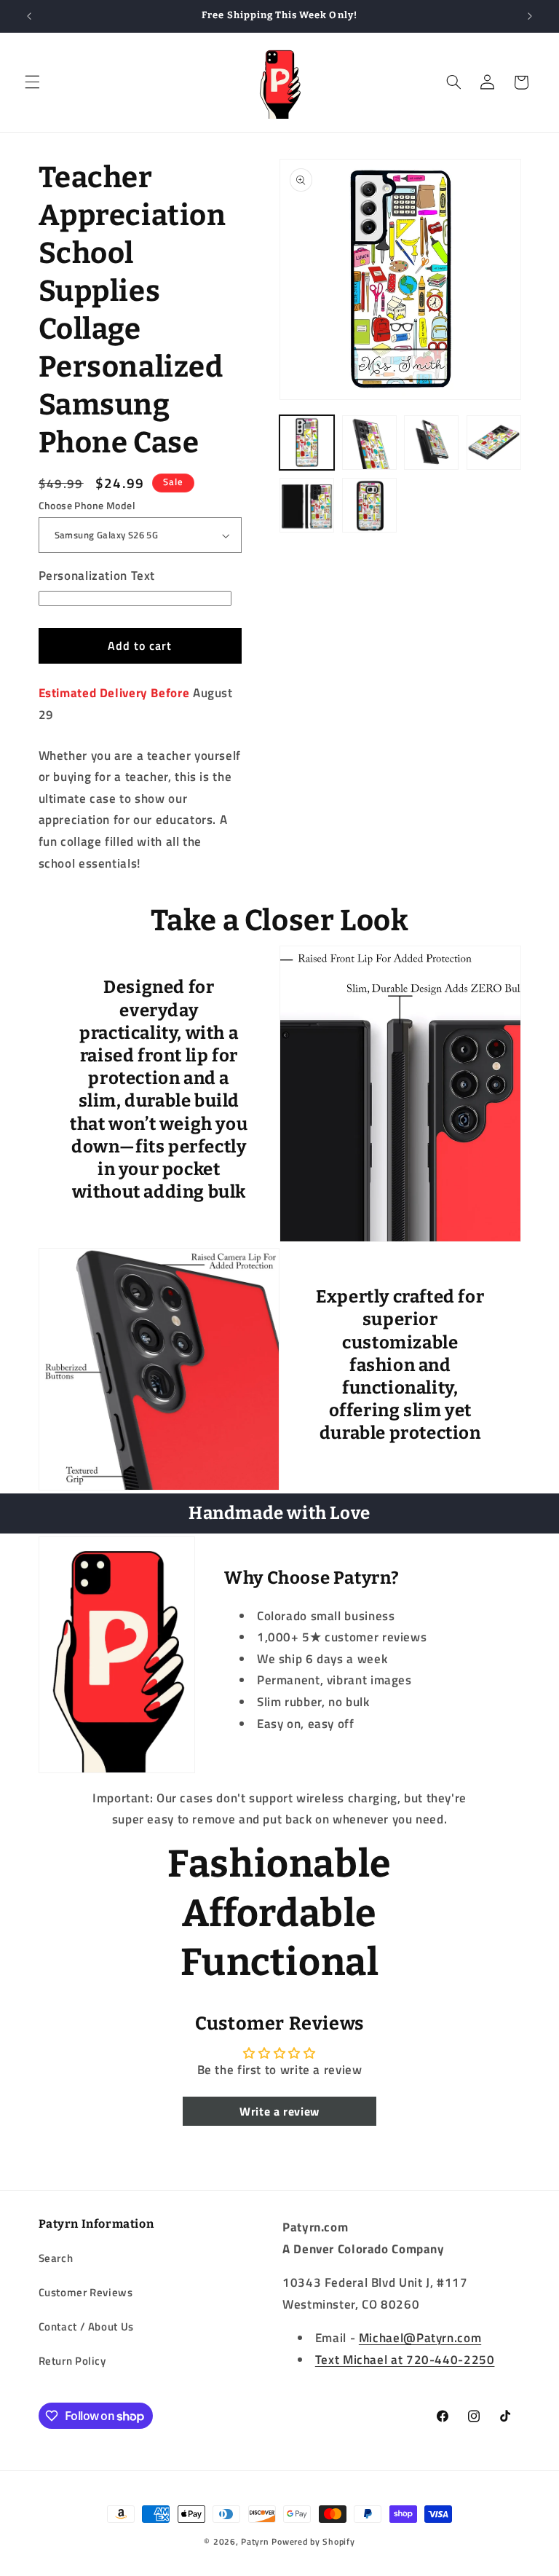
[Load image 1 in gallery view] (307, 443)
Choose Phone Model (87, 506)
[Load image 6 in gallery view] (307, 505)
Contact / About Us (86, 2326)
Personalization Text (97, 576)
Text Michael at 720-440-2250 (405, 2360)
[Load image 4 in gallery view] (431, 443)
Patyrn (255, 2541)
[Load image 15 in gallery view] (369, 505)
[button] (32, 82)
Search (56, 2258)
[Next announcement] (530, 16)
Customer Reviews (86, 2292)
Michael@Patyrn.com (420, 2338)
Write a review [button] (279, 2111)
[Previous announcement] (29, 16)
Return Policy (72, 2361)
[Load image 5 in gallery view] (494, 443)
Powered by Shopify (313, 2541)
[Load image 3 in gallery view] (369, 443)
